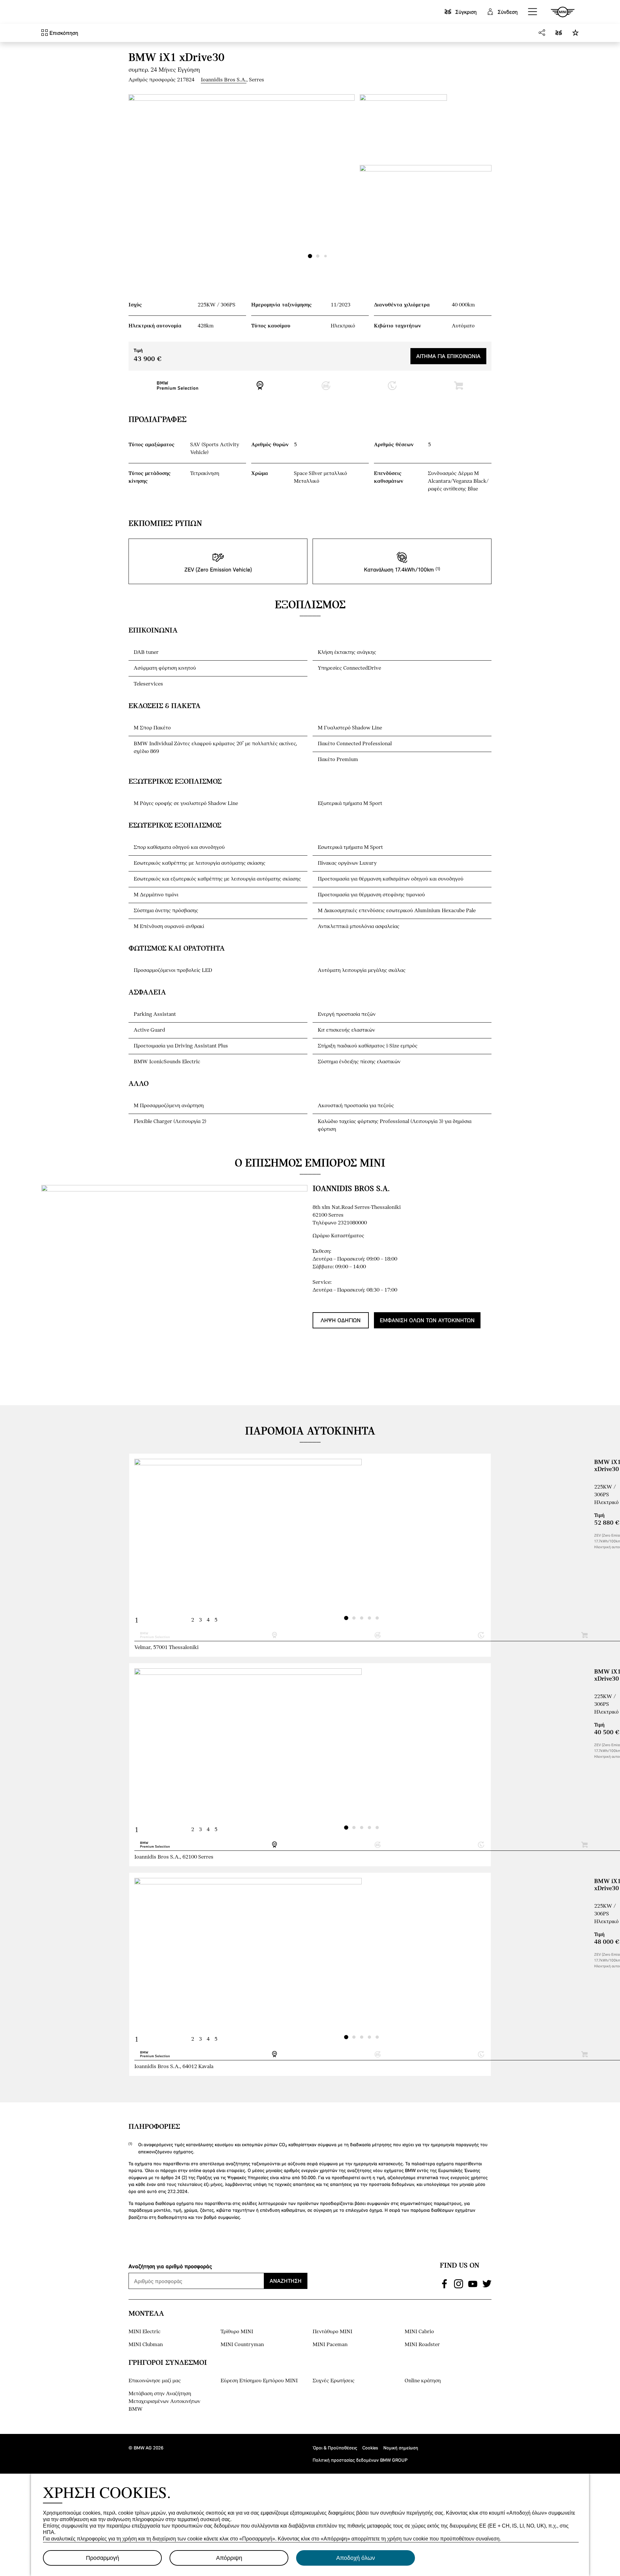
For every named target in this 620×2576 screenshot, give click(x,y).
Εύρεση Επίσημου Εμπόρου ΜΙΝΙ (259, 2381)
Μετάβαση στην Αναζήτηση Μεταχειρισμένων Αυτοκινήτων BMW (164, 2401)
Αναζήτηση (286, 2281)
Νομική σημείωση (401, 2448)
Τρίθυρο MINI (237, 2332)
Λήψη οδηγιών (341, 1320)
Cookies (370, 2448)
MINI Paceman (330, 2345)
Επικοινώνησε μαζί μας (155, 2381)
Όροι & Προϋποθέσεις (335, 2448)
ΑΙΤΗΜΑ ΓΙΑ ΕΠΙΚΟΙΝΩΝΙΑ (448, 356)
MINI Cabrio (419, 2332)
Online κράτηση (423, 2381)
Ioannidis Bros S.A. (224, 80)
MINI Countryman (242, 2345)
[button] (533, 12)
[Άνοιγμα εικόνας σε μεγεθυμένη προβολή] (242, 179)
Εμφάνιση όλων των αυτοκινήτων (427, 1320)
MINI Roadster (422, 2345)
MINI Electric (145, 2332)
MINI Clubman (146, 2345)
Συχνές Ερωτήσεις (334, 2381)
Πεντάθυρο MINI (332, 2332)
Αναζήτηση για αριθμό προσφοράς (170, 2266)
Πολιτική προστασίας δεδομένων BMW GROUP (360, 2460)
